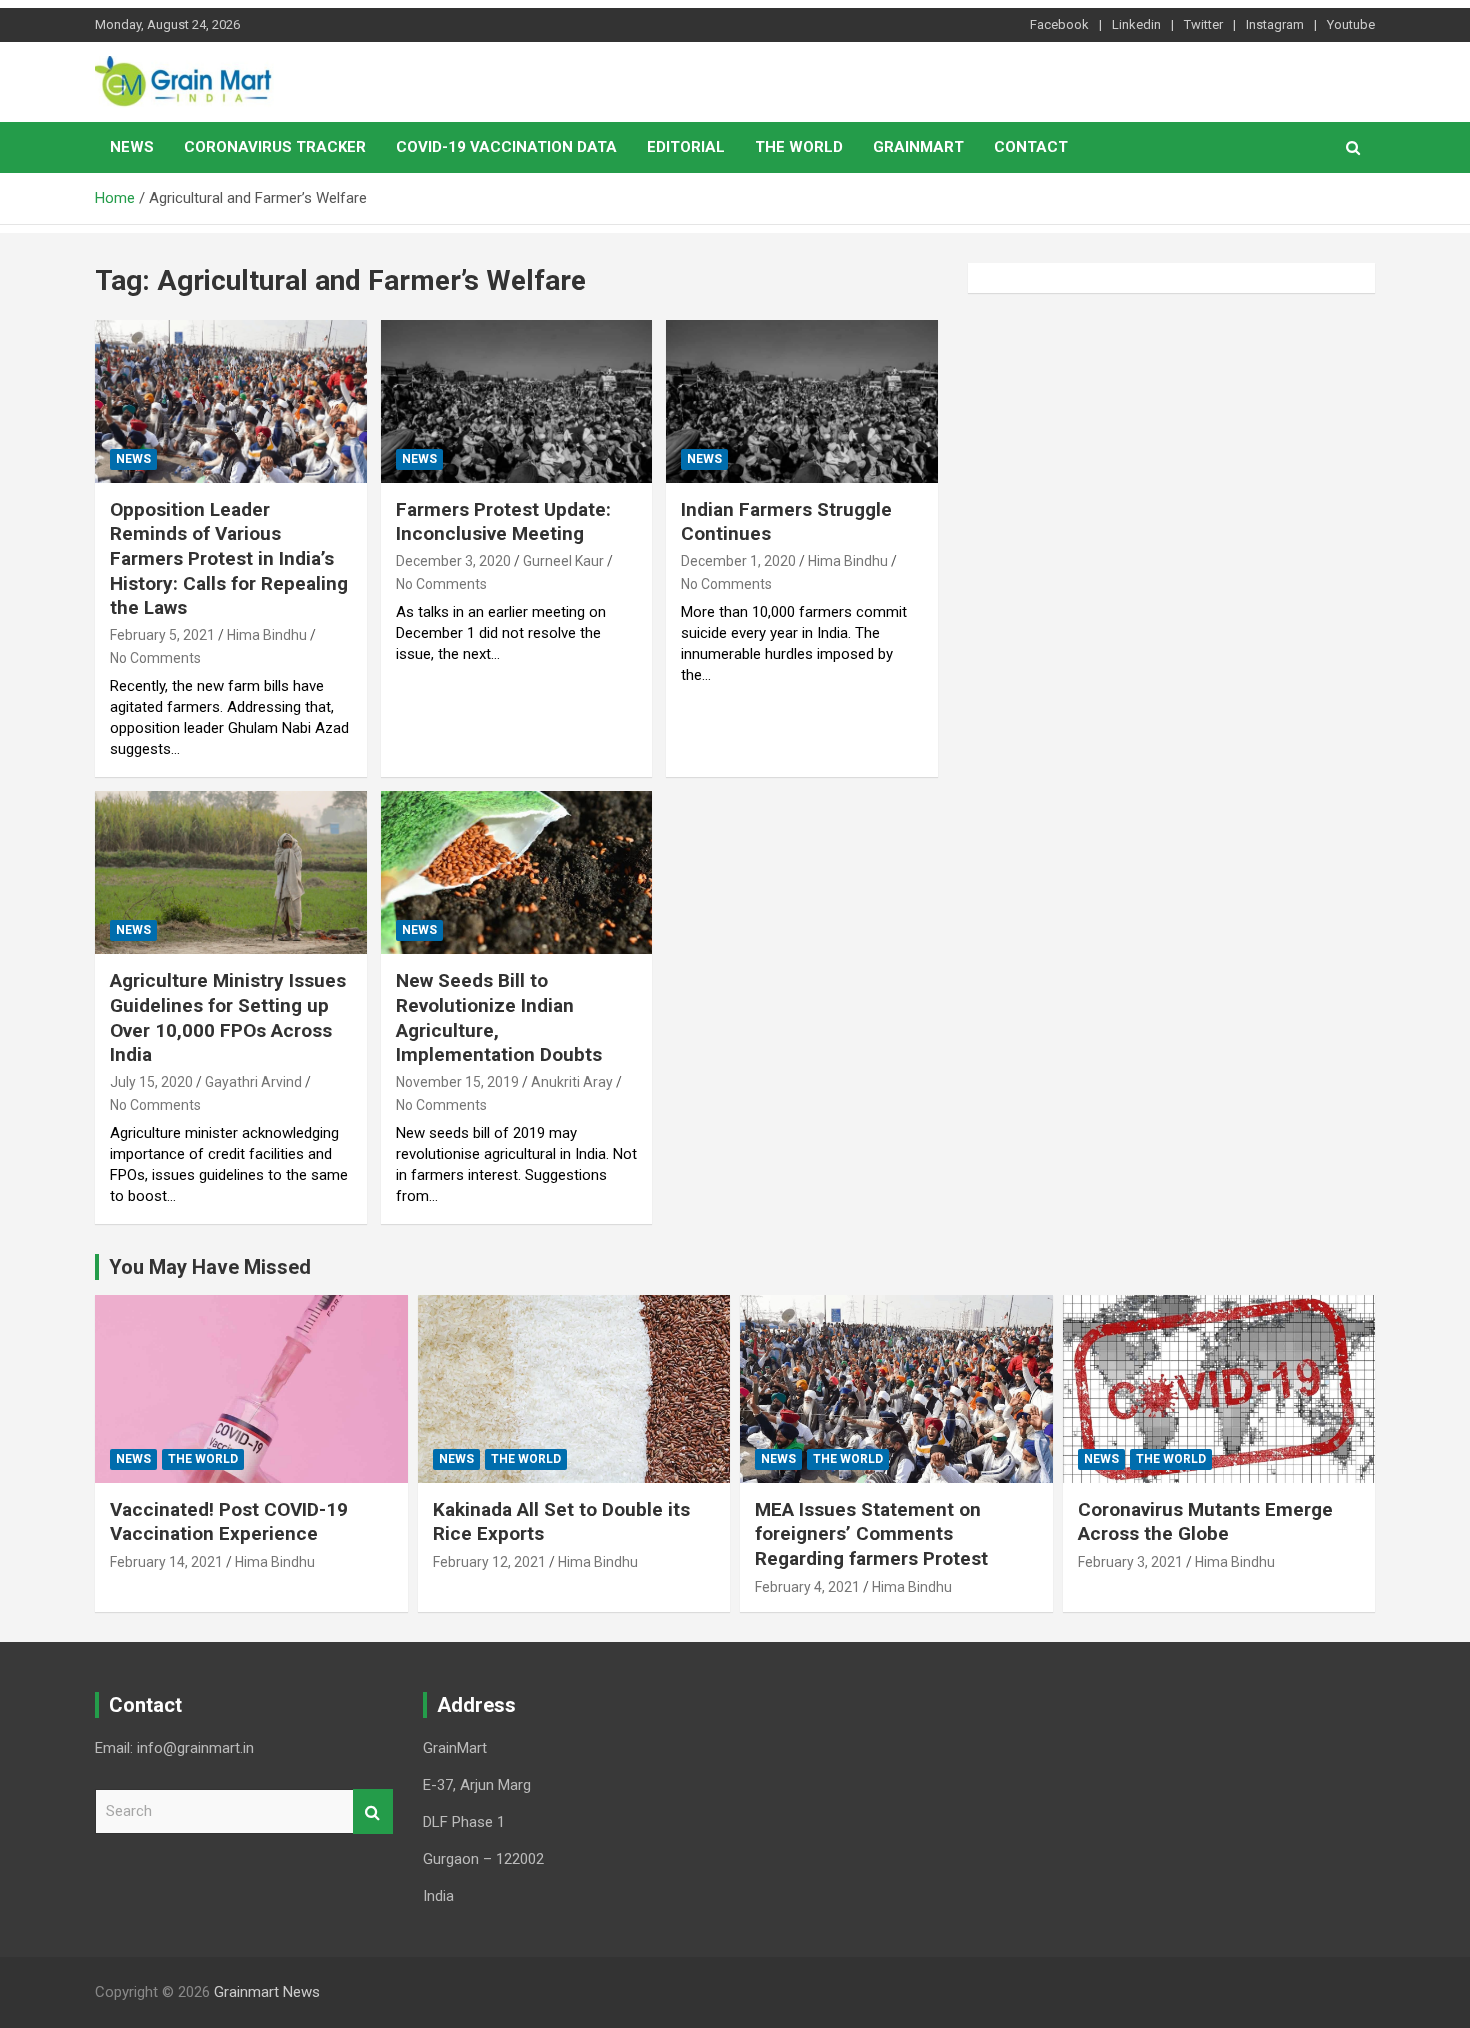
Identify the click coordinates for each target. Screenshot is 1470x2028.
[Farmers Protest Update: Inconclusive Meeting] (516, 401)
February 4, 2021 (807, 1587)
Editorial (686, 147)
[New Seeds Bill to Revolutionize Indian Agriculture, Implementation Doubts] (516, 873)
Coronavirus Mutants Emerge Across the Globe (1205, 1522)
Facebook (1059, 24)
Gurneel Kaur (563, 561)
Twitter (1203, 24)
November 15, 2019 (457, 1082)
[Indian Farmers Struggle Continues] (802, 401)
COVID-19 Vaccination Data (506, 147)
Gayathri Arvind (253, 1082)
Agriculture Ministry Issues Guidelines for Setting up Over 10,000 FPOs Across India (228, 1017)
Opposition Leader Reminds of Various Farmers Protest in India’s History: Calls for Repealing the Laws (229, 559)
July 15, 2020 (151, 1082)
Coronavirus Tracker (275, 147)
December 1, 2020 (738, 561)
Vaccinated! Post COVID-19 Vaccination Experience (229, 1522)
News (132, 147)
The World (799, 147)
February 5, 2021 (162, 635)
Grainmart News (267, 1992)
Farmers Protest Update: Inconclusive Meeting (503, 522)
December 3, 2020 (453, 561)
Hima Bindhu (267, 635)
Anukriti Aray (572, 1082)
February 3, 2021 (1130, 1562)
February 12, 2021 (489, 1562)
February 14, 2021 (166, 1562)
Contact (1031, 147)
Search (373, 1811)
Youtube (1351, 24)
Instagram (1275, 24)
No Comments (155, 658)
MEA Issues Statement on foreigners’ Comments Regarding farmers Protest (871, 1534)
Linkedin (1136, 24)
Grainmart (918, 147)
